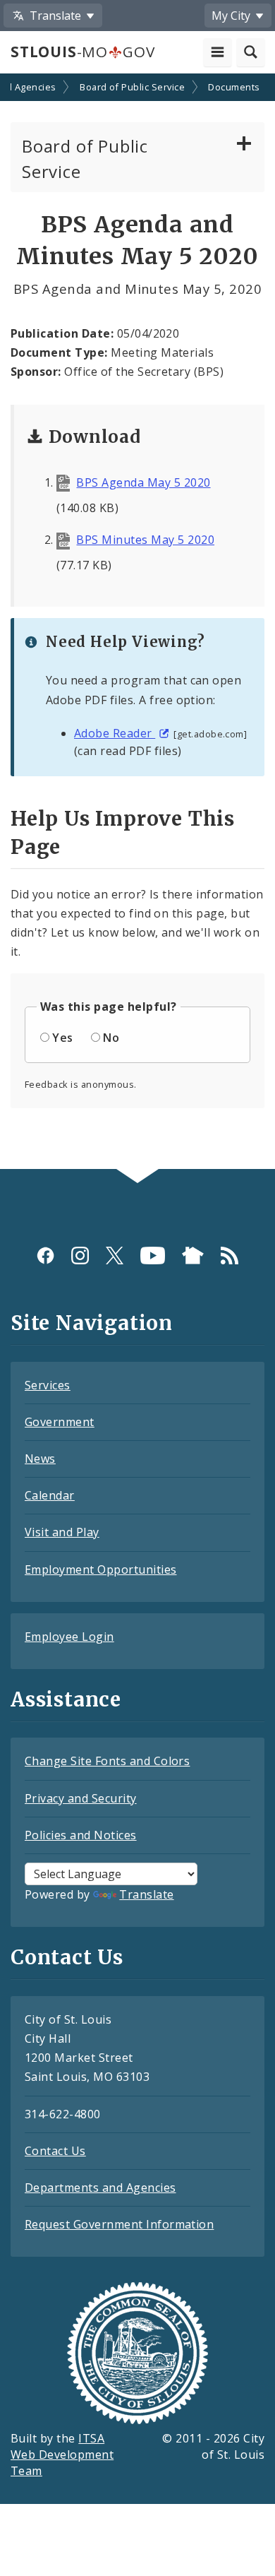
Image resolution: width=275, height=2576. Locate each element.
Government (60, 1422)
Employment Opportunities (101, 1569)
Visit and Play (62, 1532)
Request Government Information (119, 2224)
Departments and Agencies (100, 2188)
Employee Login (69, 1637)
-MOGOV (82, 52)
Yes (62, 1038)
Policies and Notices (81, 1835)
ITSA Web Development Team (62, 2455)
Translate (146, 1894)
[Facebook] (45, 1256)
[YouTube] (153, 1256)
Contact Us (55, 2151)
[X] (115, 1256)
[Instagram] (80, 1256)
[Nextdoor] (193, 1256)
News (40, 1459)
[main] (137, 623)
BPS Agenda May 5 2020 (143, 482)
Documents (234, 87)
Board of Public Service (132, 87)
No (111, 1038)
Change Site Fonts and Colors (107, 1761)
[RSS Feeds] (230, 1256)
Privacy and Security (81, 1798)
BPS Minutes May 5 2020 (145, 540)
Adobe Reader (115, 733)
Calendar (50, 1495)
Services (48, 1385)
